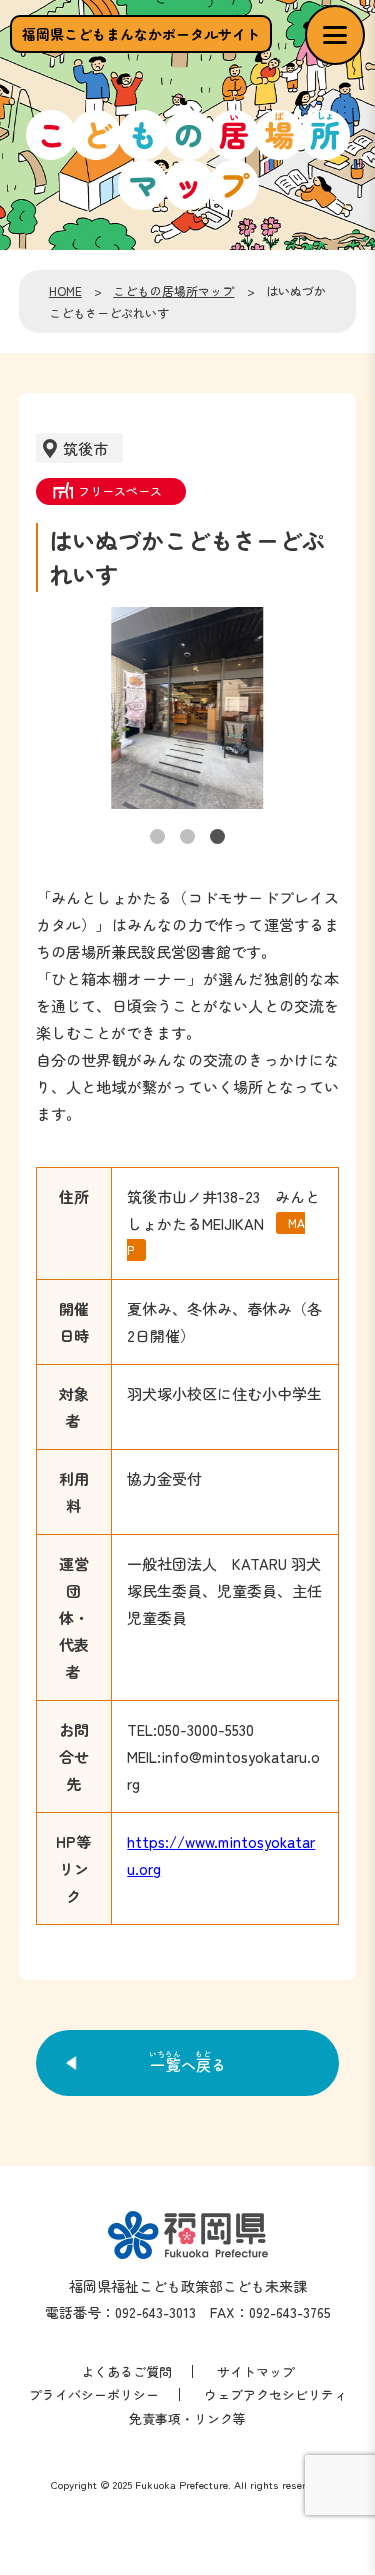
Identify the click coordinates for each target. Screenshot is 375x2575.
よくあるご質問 (126, 2371)
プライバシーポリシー (94, 2394)
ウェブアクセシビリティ (275, 2394)
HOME (65, 290)
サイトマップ (256, 2371)
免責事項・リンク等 (187, 2418)
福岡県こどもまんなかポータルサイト (141, 34)
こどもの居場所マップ (173, 290)
